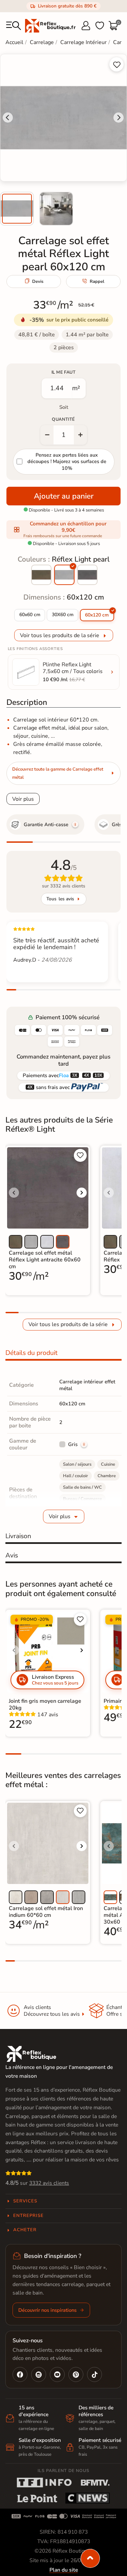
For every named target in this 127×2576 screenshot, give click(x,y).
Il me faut (63, 372)
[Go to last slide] (8, 118)
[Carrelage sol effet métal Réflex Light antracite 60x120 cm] (87, 575)
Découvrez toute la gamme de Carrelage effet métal (58, 773)
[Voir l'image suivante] (82, 1193)
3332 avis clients (49, 2183)
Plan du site (64, 2570)
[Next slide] (119, 118)
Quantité (63, 419)
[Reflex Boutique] (50, 25)
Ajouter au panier (64, 496)
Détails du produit (31, 1353)
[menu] (14, 26)
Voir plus (23, 799)
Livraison (18, 1536)
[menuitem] (17, 209)
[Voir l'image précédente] (14, 1193)
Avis (12, 1555)
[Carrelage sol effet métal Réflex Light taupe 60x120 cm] (41, 575)
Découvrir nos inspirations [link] (47, 2310)
